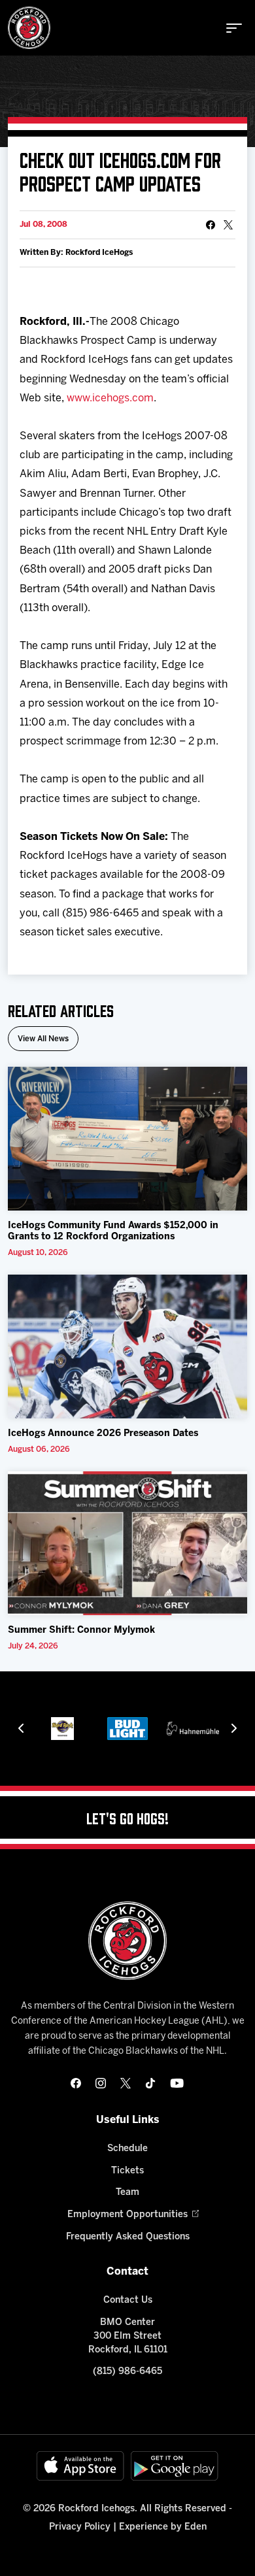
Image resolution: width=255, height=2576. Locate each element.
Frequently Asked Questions (128, 2237)
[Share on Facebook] (211, 225)
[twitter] (126, 2083)
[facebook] (76, 2083)
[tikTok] (150, 2083)
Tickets (127, 2171)
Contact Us (128, 2300)
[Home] (29, 28)
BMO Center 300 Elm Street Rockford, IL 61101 (128, 2336)
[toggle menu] (234, 28)
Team (127, 2193)
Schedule (127, 2149)
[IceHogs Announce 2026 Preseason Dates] (128, 1347)
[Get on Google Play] (175, 2466)
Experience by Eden (163, 2527)
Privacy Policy (80, 2527)
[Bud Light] (128, 1729)
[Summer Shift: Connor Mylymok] (128, 1543)
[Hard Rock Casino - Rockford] (62, 1729)
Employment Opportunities (127, 2215)
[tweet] (228, 225)
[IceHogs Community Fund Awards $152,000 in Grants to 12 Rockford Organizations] (128, 1139)
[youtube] (177, 2083)
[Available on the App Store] (80, 2466)
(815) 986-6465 (127, 2372)
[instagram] (101, 2083)
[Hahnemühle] (193, 1729)
